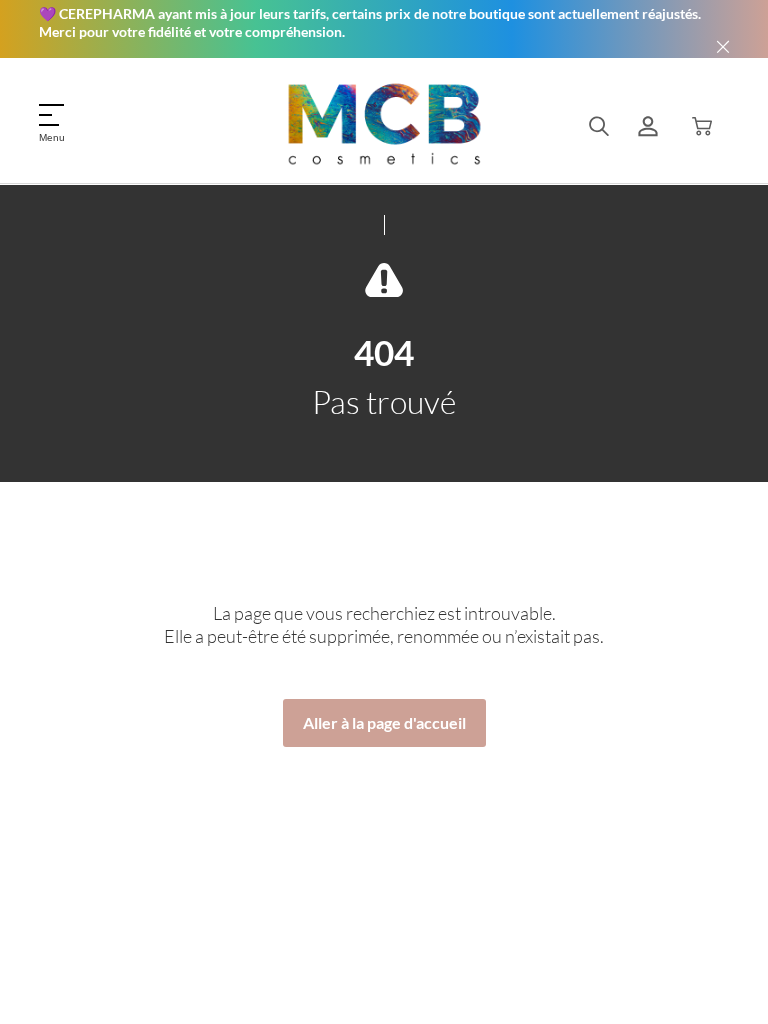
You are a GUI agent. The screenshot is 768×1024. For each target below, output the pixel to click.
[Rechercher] (599, 126)
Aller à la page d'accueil (384, 722)
